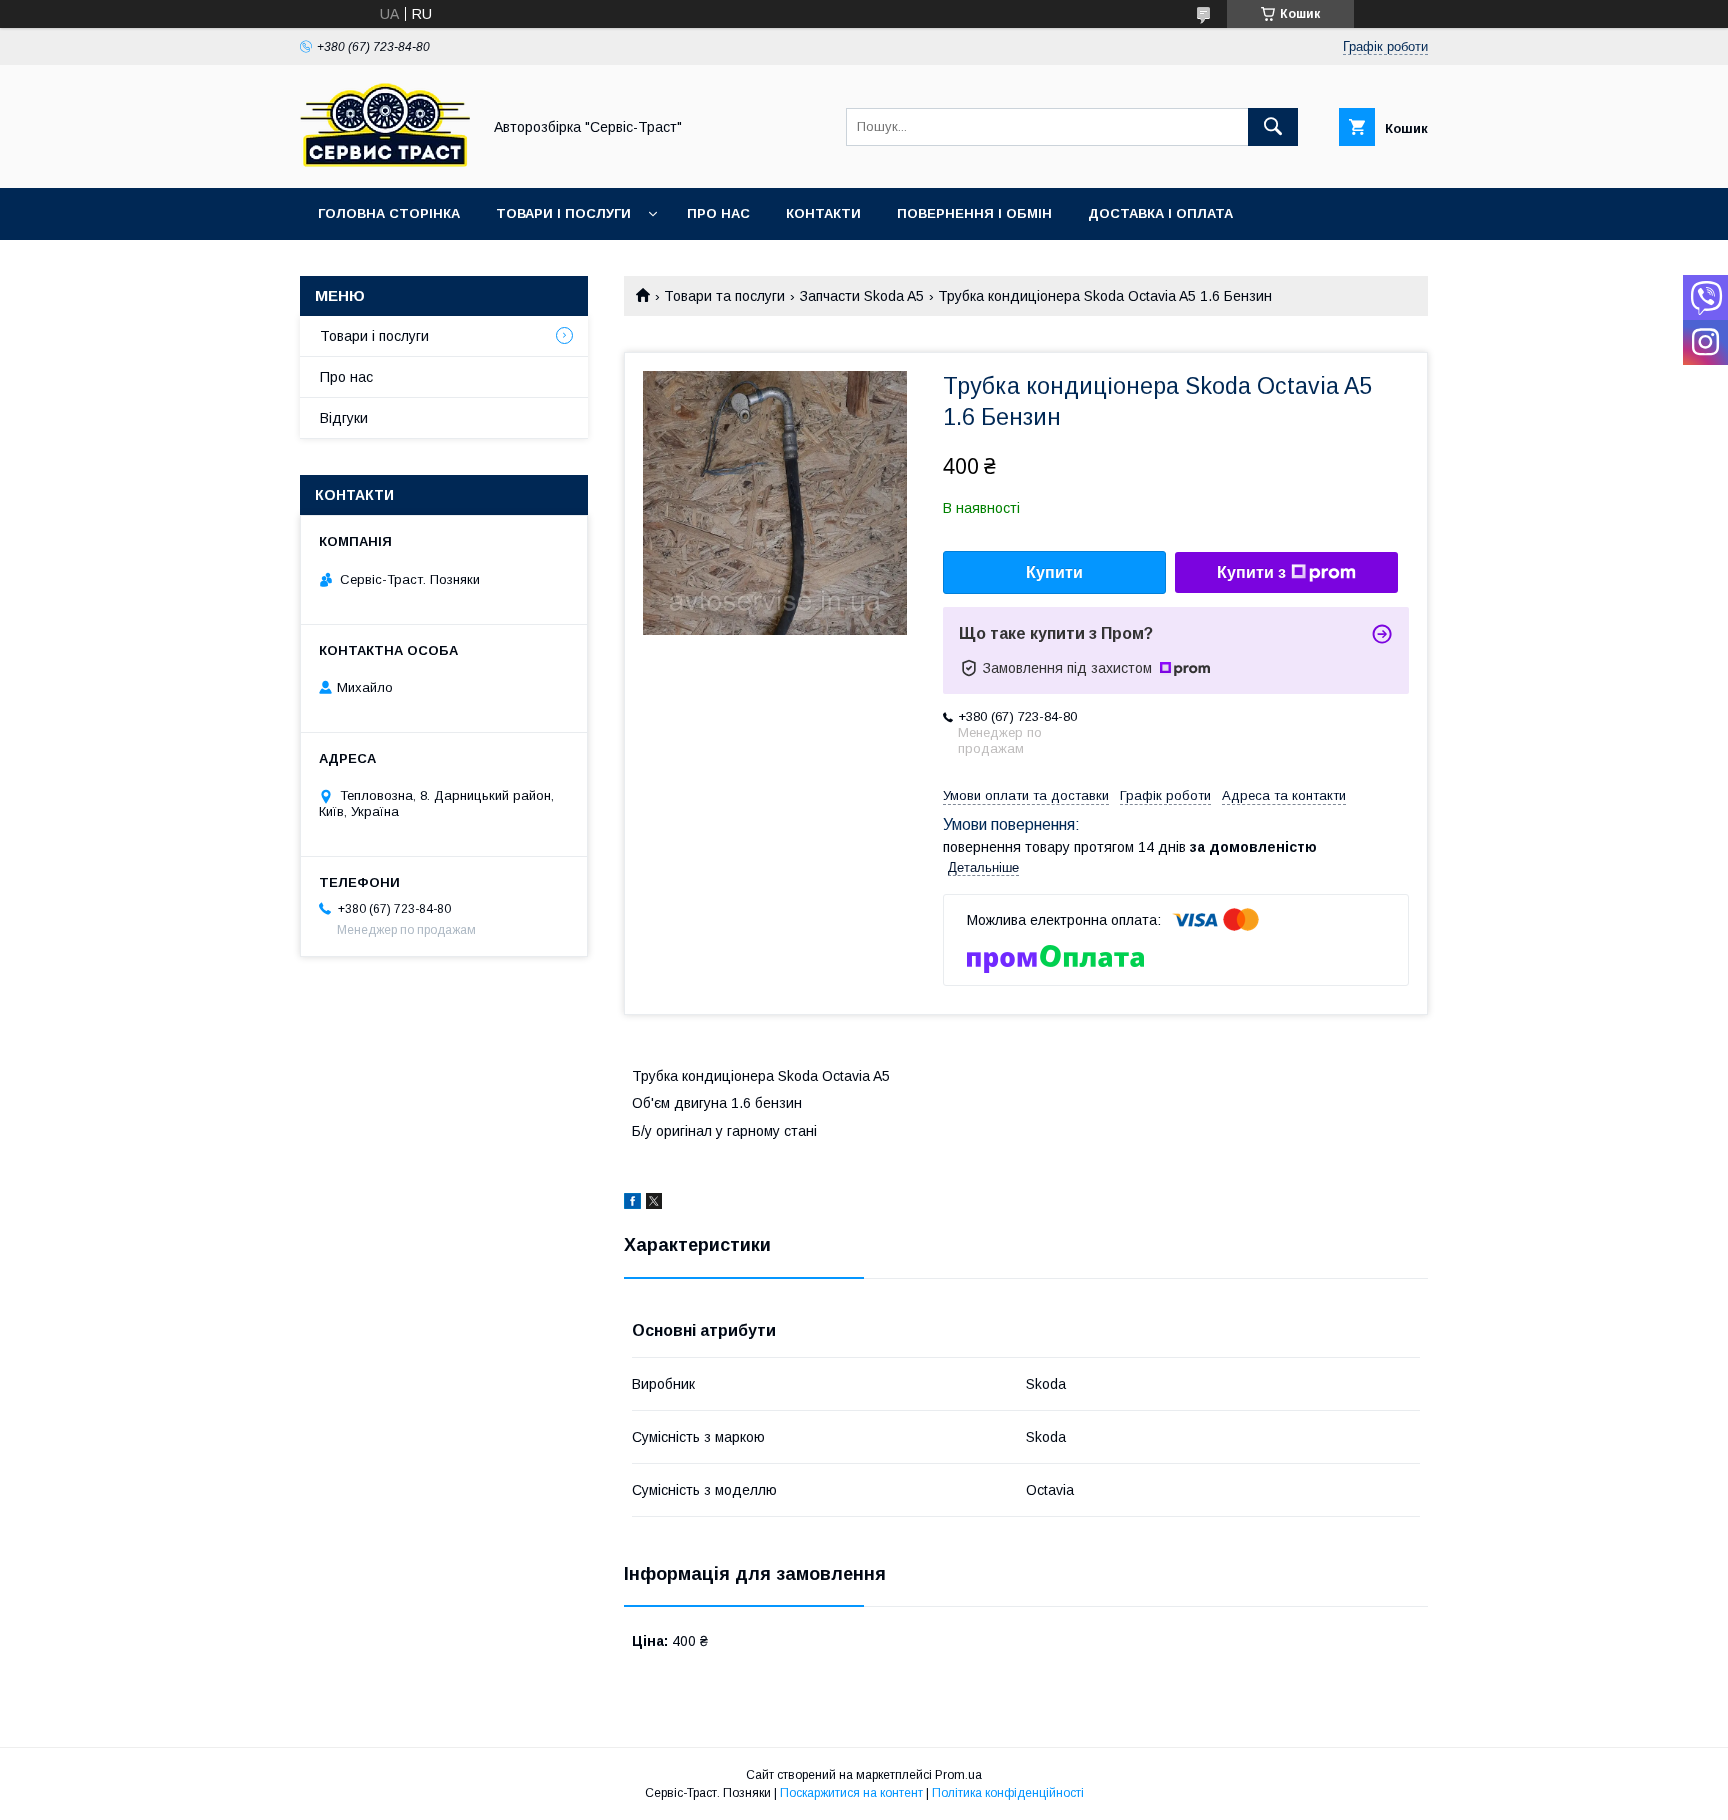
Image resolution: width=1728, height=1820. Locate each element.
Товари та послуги (724, 296)
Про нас (718, 213)
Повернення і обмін (974, 213)
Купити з (1251, 572)
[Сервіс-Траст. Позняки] (385, 162)
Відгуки (344, 418)
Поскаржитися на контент (851, 1793)
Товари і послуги (563, 213)
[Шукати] (1273, 127)
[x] (654, 1204)
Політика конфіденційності (1008, 1793)
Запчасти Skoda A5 (862, 296)
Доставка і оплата (1160, 213)
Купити (1054, 572)
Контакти (823, 213)
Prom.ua (958, 1775)
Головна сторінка (389, 213)
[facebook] (632, 1204)
